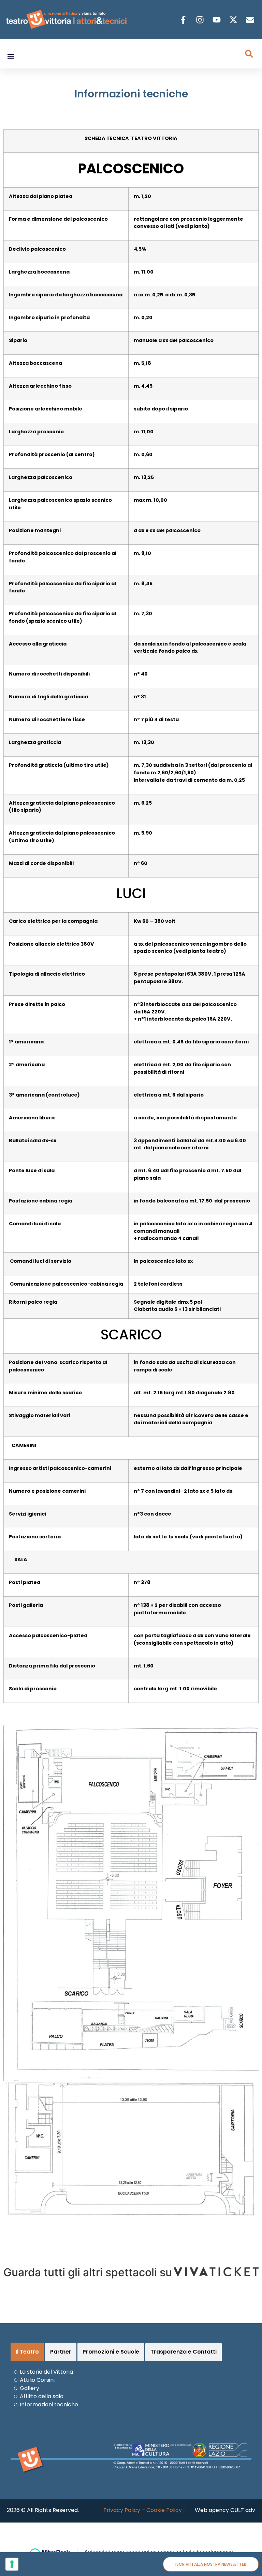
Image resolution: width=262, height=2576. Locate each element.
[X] (234, 20)
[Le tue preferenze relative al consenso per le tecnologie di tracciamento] (12, 2564)
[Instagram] (201, 20)
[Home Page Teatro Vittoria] (67, 20)
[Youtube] (217, 20)
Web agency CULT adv (225, 2510)
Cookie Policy (164, 2510)
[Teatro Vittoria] (216, 2272)
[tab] (27, 2352)
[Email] (251, 20)
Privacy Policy (122, 2510)
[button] (11, 56)
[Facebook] (184, 20)
